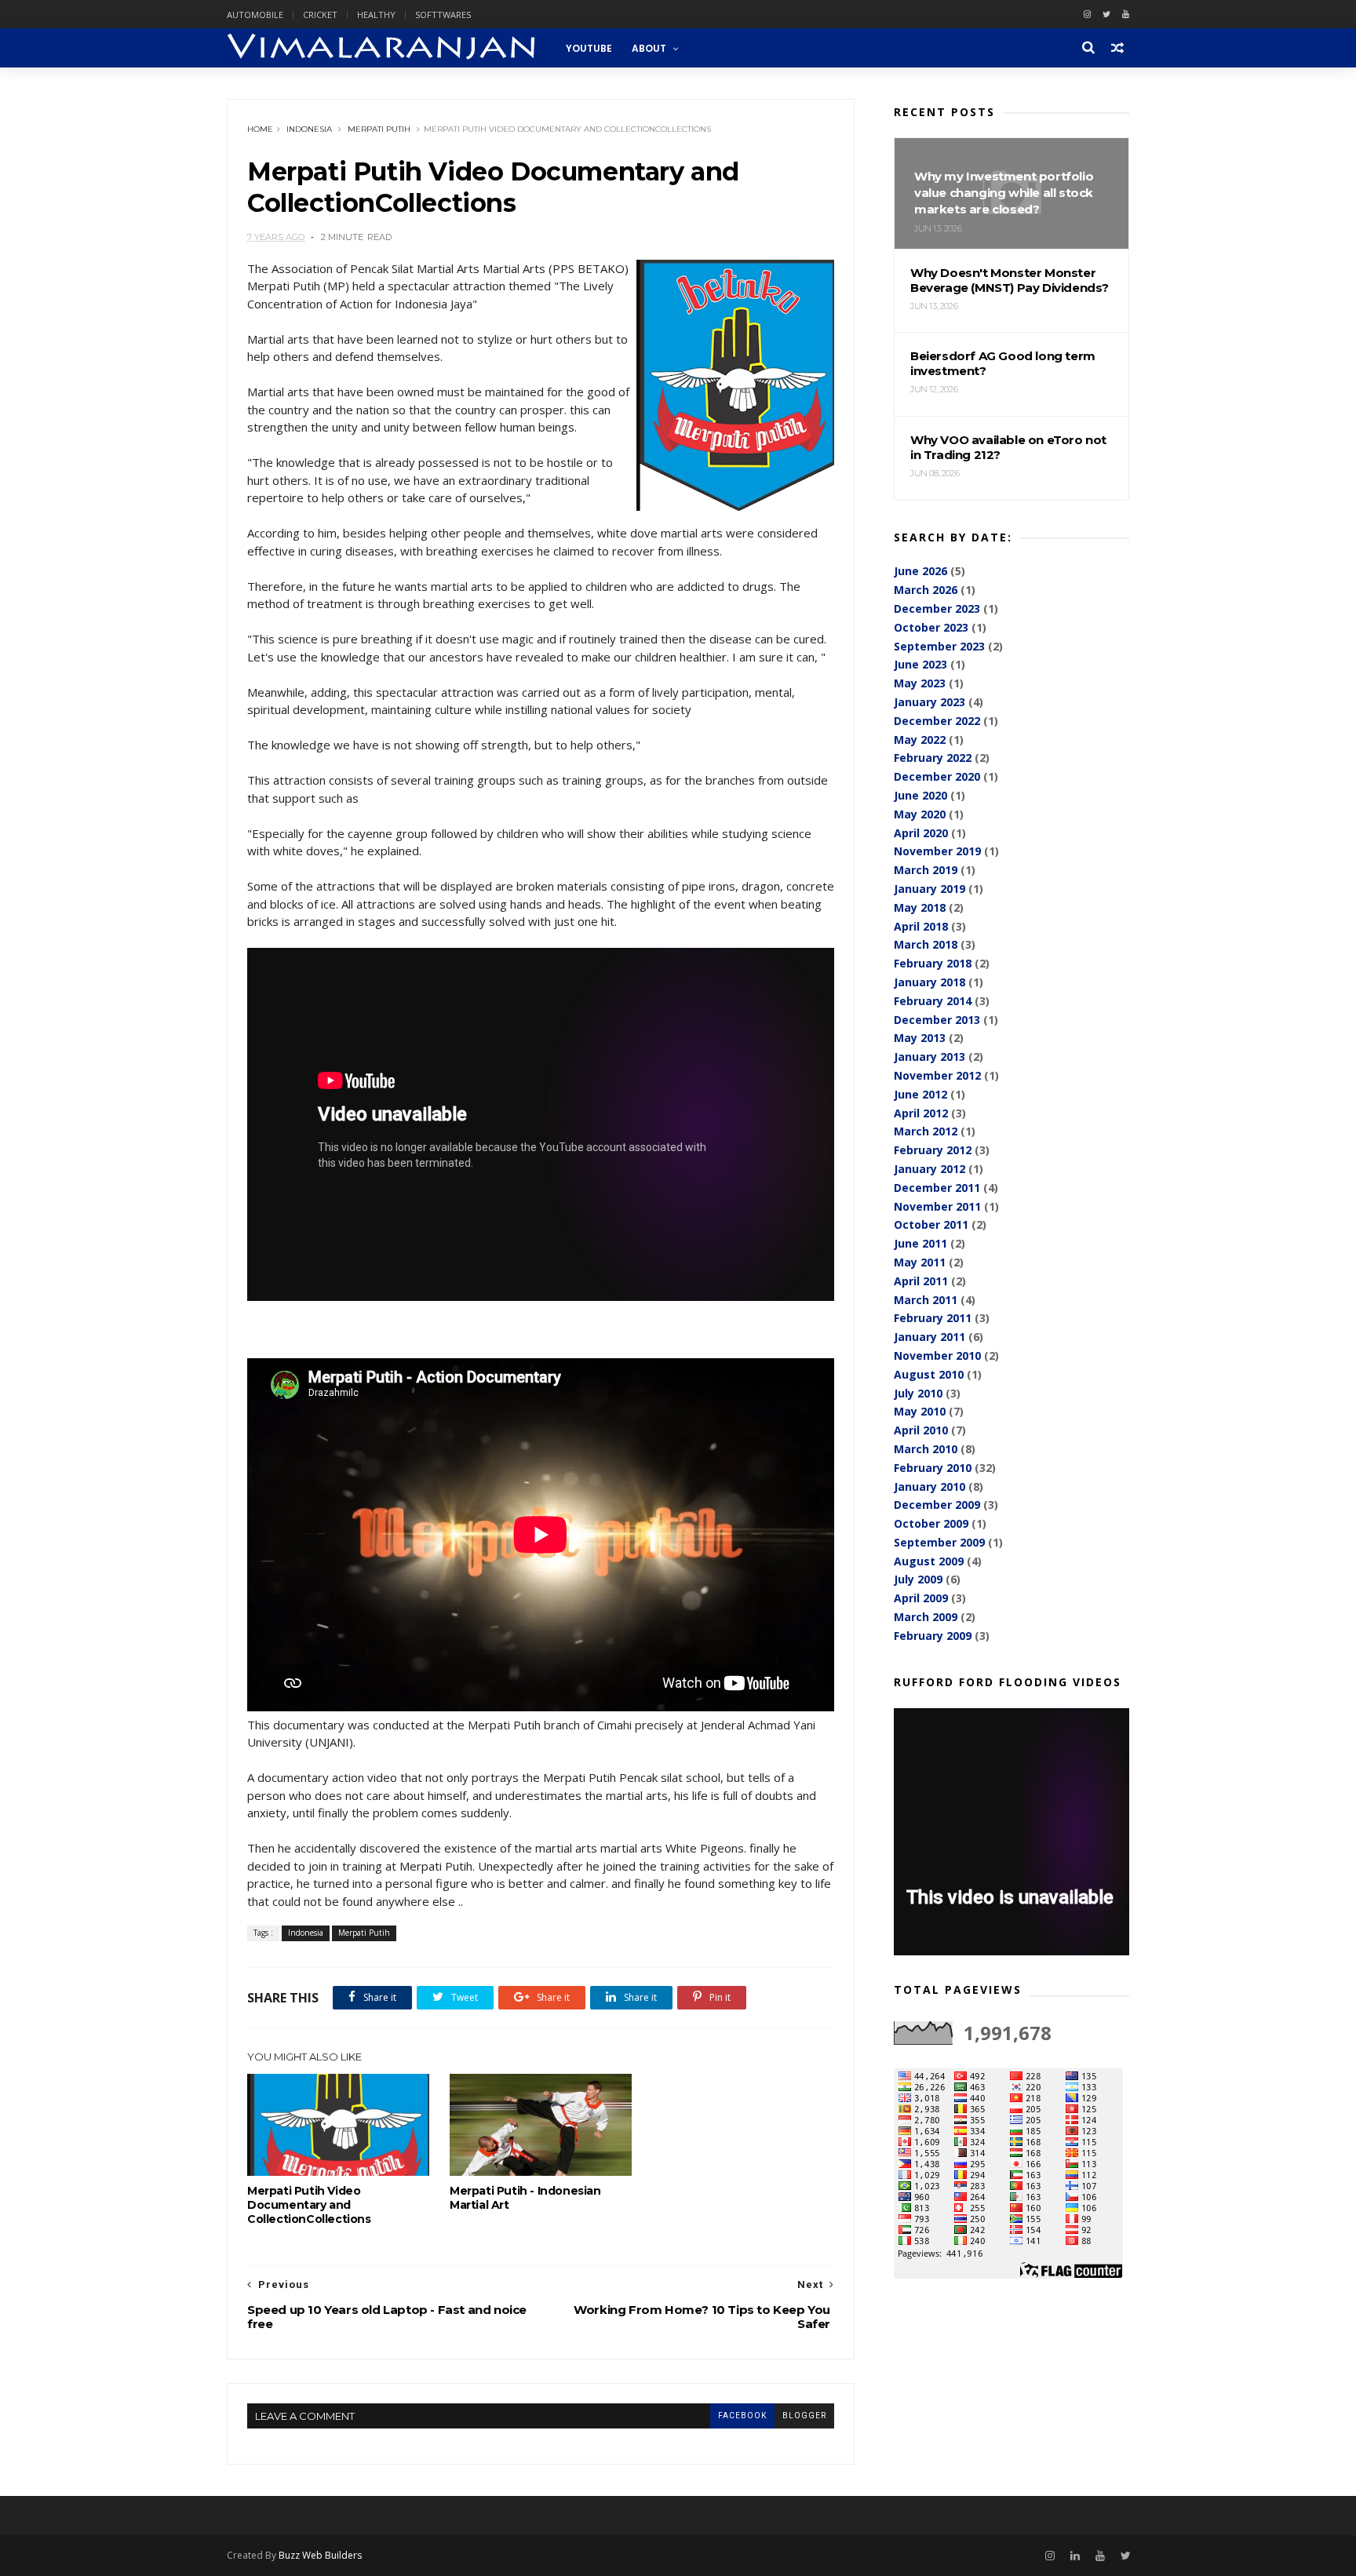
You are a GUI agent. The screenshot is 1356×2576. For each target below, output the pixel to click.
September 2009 (939, 1542)
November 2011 (937, 1206)
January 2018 (930, 982)
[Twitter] (1106, 15)
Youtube (589, 48)
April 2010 (921, 1430)
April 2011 (921, 1281)
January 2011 (930, 1337)
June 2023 (920, 664)
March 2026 (926, 590)
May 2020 (920, 814)
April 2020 (921, 833)
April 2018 (921, 926)
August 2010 (929, 1374)
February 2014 (933, 1001)
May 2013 (920, 1038)
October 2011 (931, 1224)
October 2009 (931, 1523)
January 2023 (930, 702)
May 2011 (920, 1262)
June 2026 (920, 571)
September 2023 (939, 646)
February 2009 (933, 1636)
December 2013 (937, 1020)
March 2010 (926, 1449)
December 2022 (937, 721)
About (649, 48)
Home (260, 129)
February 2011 (933, 1318)
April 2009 (921, 1598)
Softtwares (443, 15)
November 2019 (937, 851)
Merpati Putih (379, 129)
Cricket (320, 15)
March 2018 (926, 944)
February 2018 (933, 963)
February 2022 (933, 758)
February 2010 (933, 1468)
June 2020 (920, 795)
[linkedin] (1075, 2556)
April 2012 (921, 1113)
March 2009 (926, 1617)
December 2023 (937, 608)
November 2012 (937, 1075)
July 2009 (918, 1579)
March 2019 (926, 870)
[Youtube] (1126, 15)
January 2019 (930, 889)
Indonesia (309, 129)
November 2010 (937, 1355)
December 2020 (937, 776)
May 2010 (920, 1411)
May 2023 (920, 683)
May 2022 (920, 740)
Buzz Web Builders (320, 2555)
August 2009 (929, 1561)
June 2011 (920, 1243)
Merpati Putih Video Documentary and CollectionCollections (309, 2205)
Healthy (376, 15)
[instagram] (1087, 15)
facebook (742, 2416)
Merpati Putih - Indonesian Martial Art (525, 2198)
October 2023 (931, 627)
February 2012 (933, 1150)
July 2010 (918, 1393)
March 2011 (926, 1300)
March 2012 (926, 1131)
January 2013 (930, 1057)
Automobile (255, 15)
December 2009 (937, 1505)
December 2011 (937, 1188)
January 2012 (930, 1169)
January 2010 (930, 1487)
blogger (804, 2416)
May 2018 (920, 907)
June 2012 (920, 1094)
